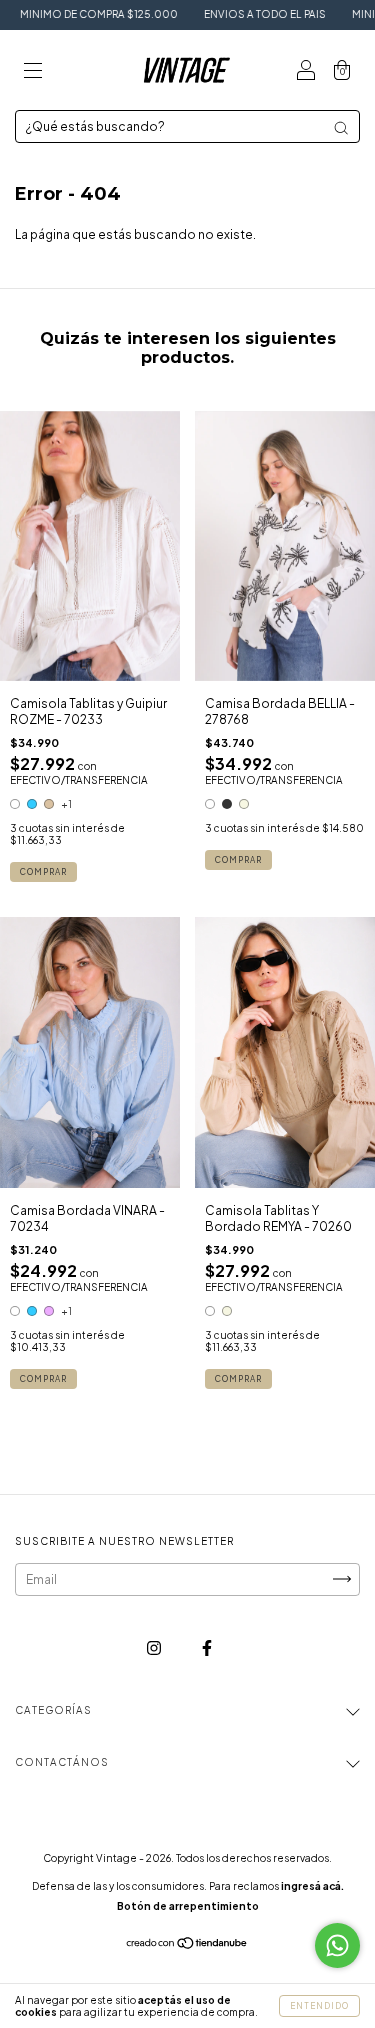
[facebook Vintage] (207, 1647)
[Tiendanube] (187, 1945)
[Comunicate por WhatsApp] (337, 1945)
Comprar (43, 872)
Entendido (319, 2006)
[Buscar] (341, 128)
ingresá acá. (312, 1886)
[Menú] (33, 72)
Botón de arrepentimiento (188, 1906)
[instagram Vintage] (155, 1647)
